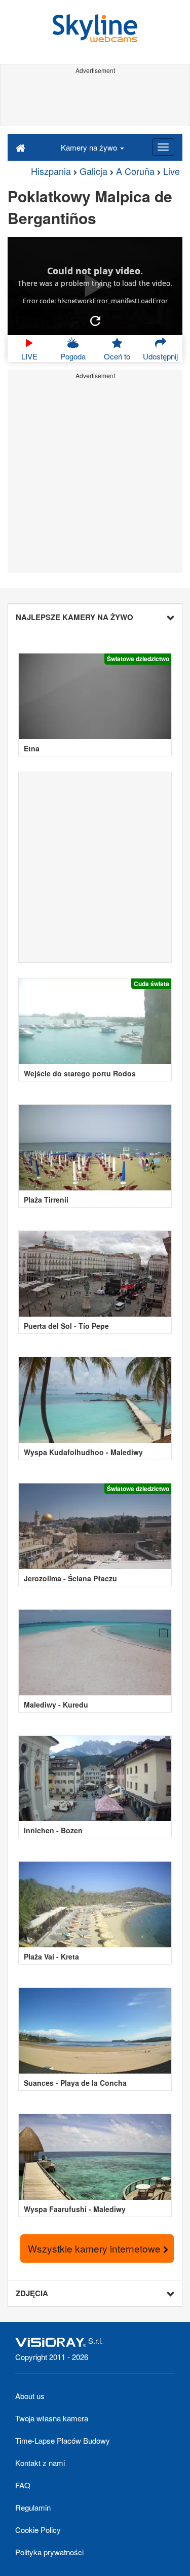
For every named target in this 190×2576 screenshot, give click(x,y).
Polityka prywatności (49, 2552)
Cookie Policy (38, 2530)
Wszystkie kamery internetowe (96, 2248)
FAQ (23, 2485)
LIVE (29, 356)
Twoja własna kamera (52, 2418)
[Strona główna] (21, 147)
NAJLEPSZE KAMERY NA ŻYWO (74, 617)
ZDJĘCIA (32, 2293)
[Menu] (163, 147)
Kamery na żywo (90, 147)
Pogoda (73, 356)
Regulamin (33, 2507)
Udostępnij (160, 356)
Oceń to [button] (117, 356)
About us (30, 2396)
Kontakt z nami (40, 2463)
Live (172, 171)
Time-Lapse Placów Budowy (63, 2440)
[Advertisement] (95, 100)
